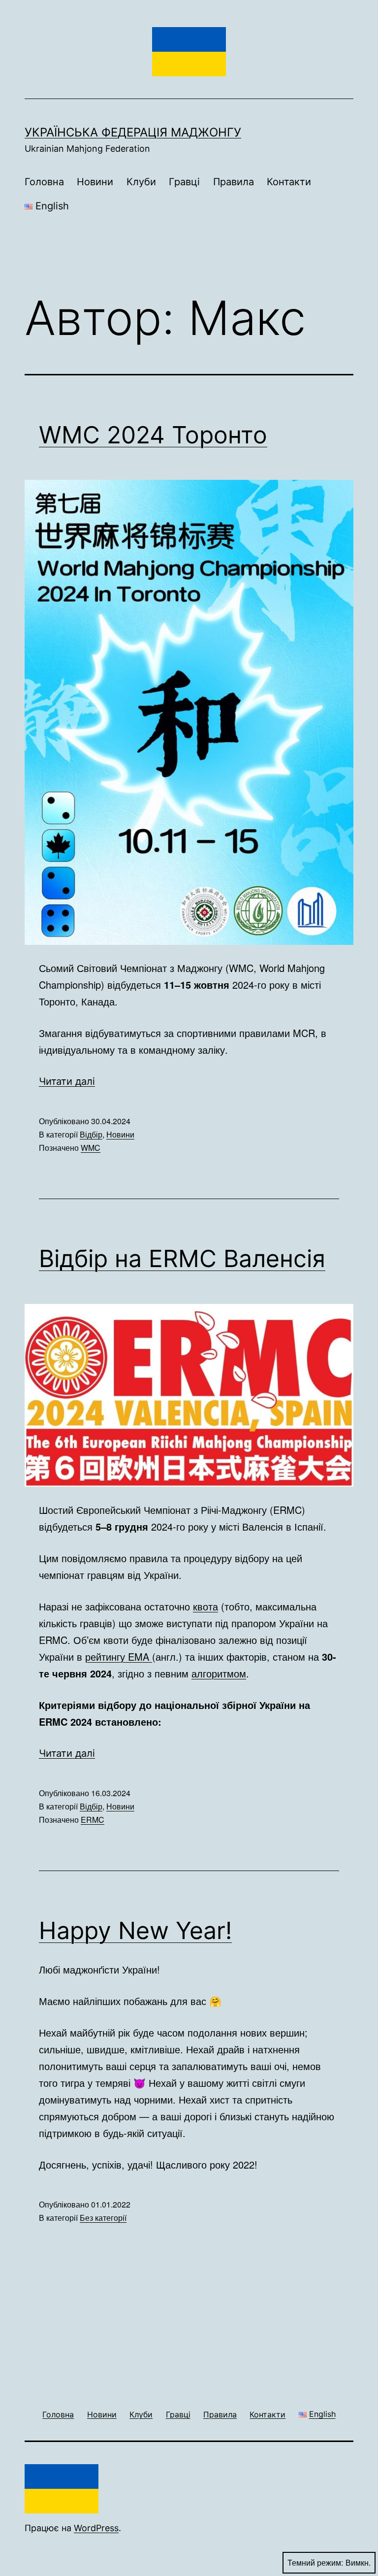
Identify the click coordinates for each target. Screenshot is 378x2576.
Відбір (91, 1134)
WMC (91, 1148)
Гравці (184, 182)
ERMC (93, 1820)
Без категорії (103, 2218)
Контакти (289, 182)
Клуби (141, 182)
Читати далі (67, 1081)
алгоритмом (219, 1673)
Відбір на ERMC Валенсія (182, 1258)
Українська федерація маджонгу (133, 132)
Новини (95, 182)
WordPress (96, 2528)
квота (205, 1606)
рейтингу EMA (119, 1656)
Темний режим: (315, 2562)
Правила (234, 182)
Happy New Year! (135, 1930)
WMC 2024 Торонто (153, 435)
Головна (44, 182)
